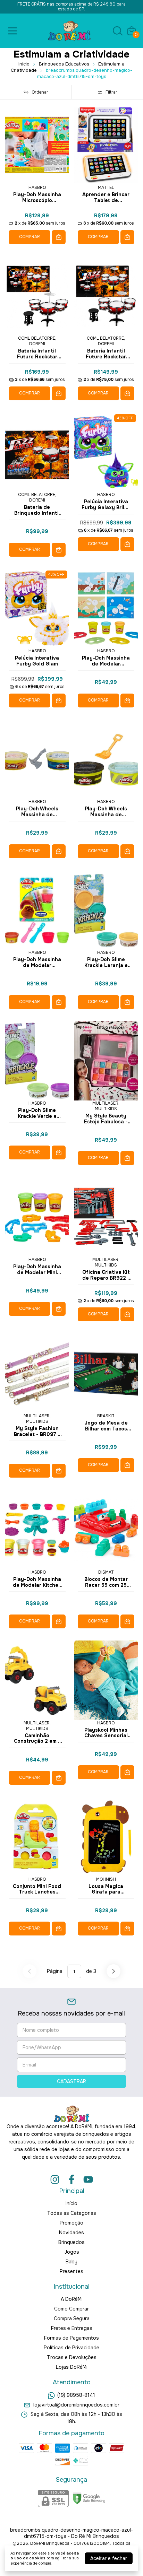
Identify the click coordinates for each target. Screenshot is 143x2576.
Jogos (72, 2252)
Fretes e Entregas (72, 2328)
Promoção (71, 2223)
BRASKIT (106, 1416)
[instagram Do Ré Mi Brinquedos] (55, 2180)
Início (24, 64)
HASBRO (37, 188)
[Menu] (14, 31)
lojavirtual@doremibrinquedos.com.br (76, 2405)
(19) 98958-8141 (76, 2395)
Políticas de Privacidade (71, 2348)
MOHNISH (106, 1879)
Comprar (30, 237)
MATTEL (106, 188)
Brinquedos (71, 2242)
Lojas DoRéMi (72, 2367)
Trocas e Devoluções (72, 2357)
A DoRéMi (72, 2299)
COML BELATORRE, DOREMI (37, 341)
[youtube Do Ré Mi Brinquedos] (88, 2180)
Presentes (71, 2271)
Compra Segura (72, 2318)
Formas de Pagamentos (71, 2338)
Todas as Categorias (72, 2213)
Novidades (71, 2233)
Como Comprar (71, 2309)
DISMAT (106, 1572)
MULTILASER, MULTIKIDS (106, 1106)
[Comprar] (59, 237)
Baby (71, 2262)
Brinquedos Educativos (64, 64)
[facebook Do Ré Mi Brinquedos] (71, 2180)
